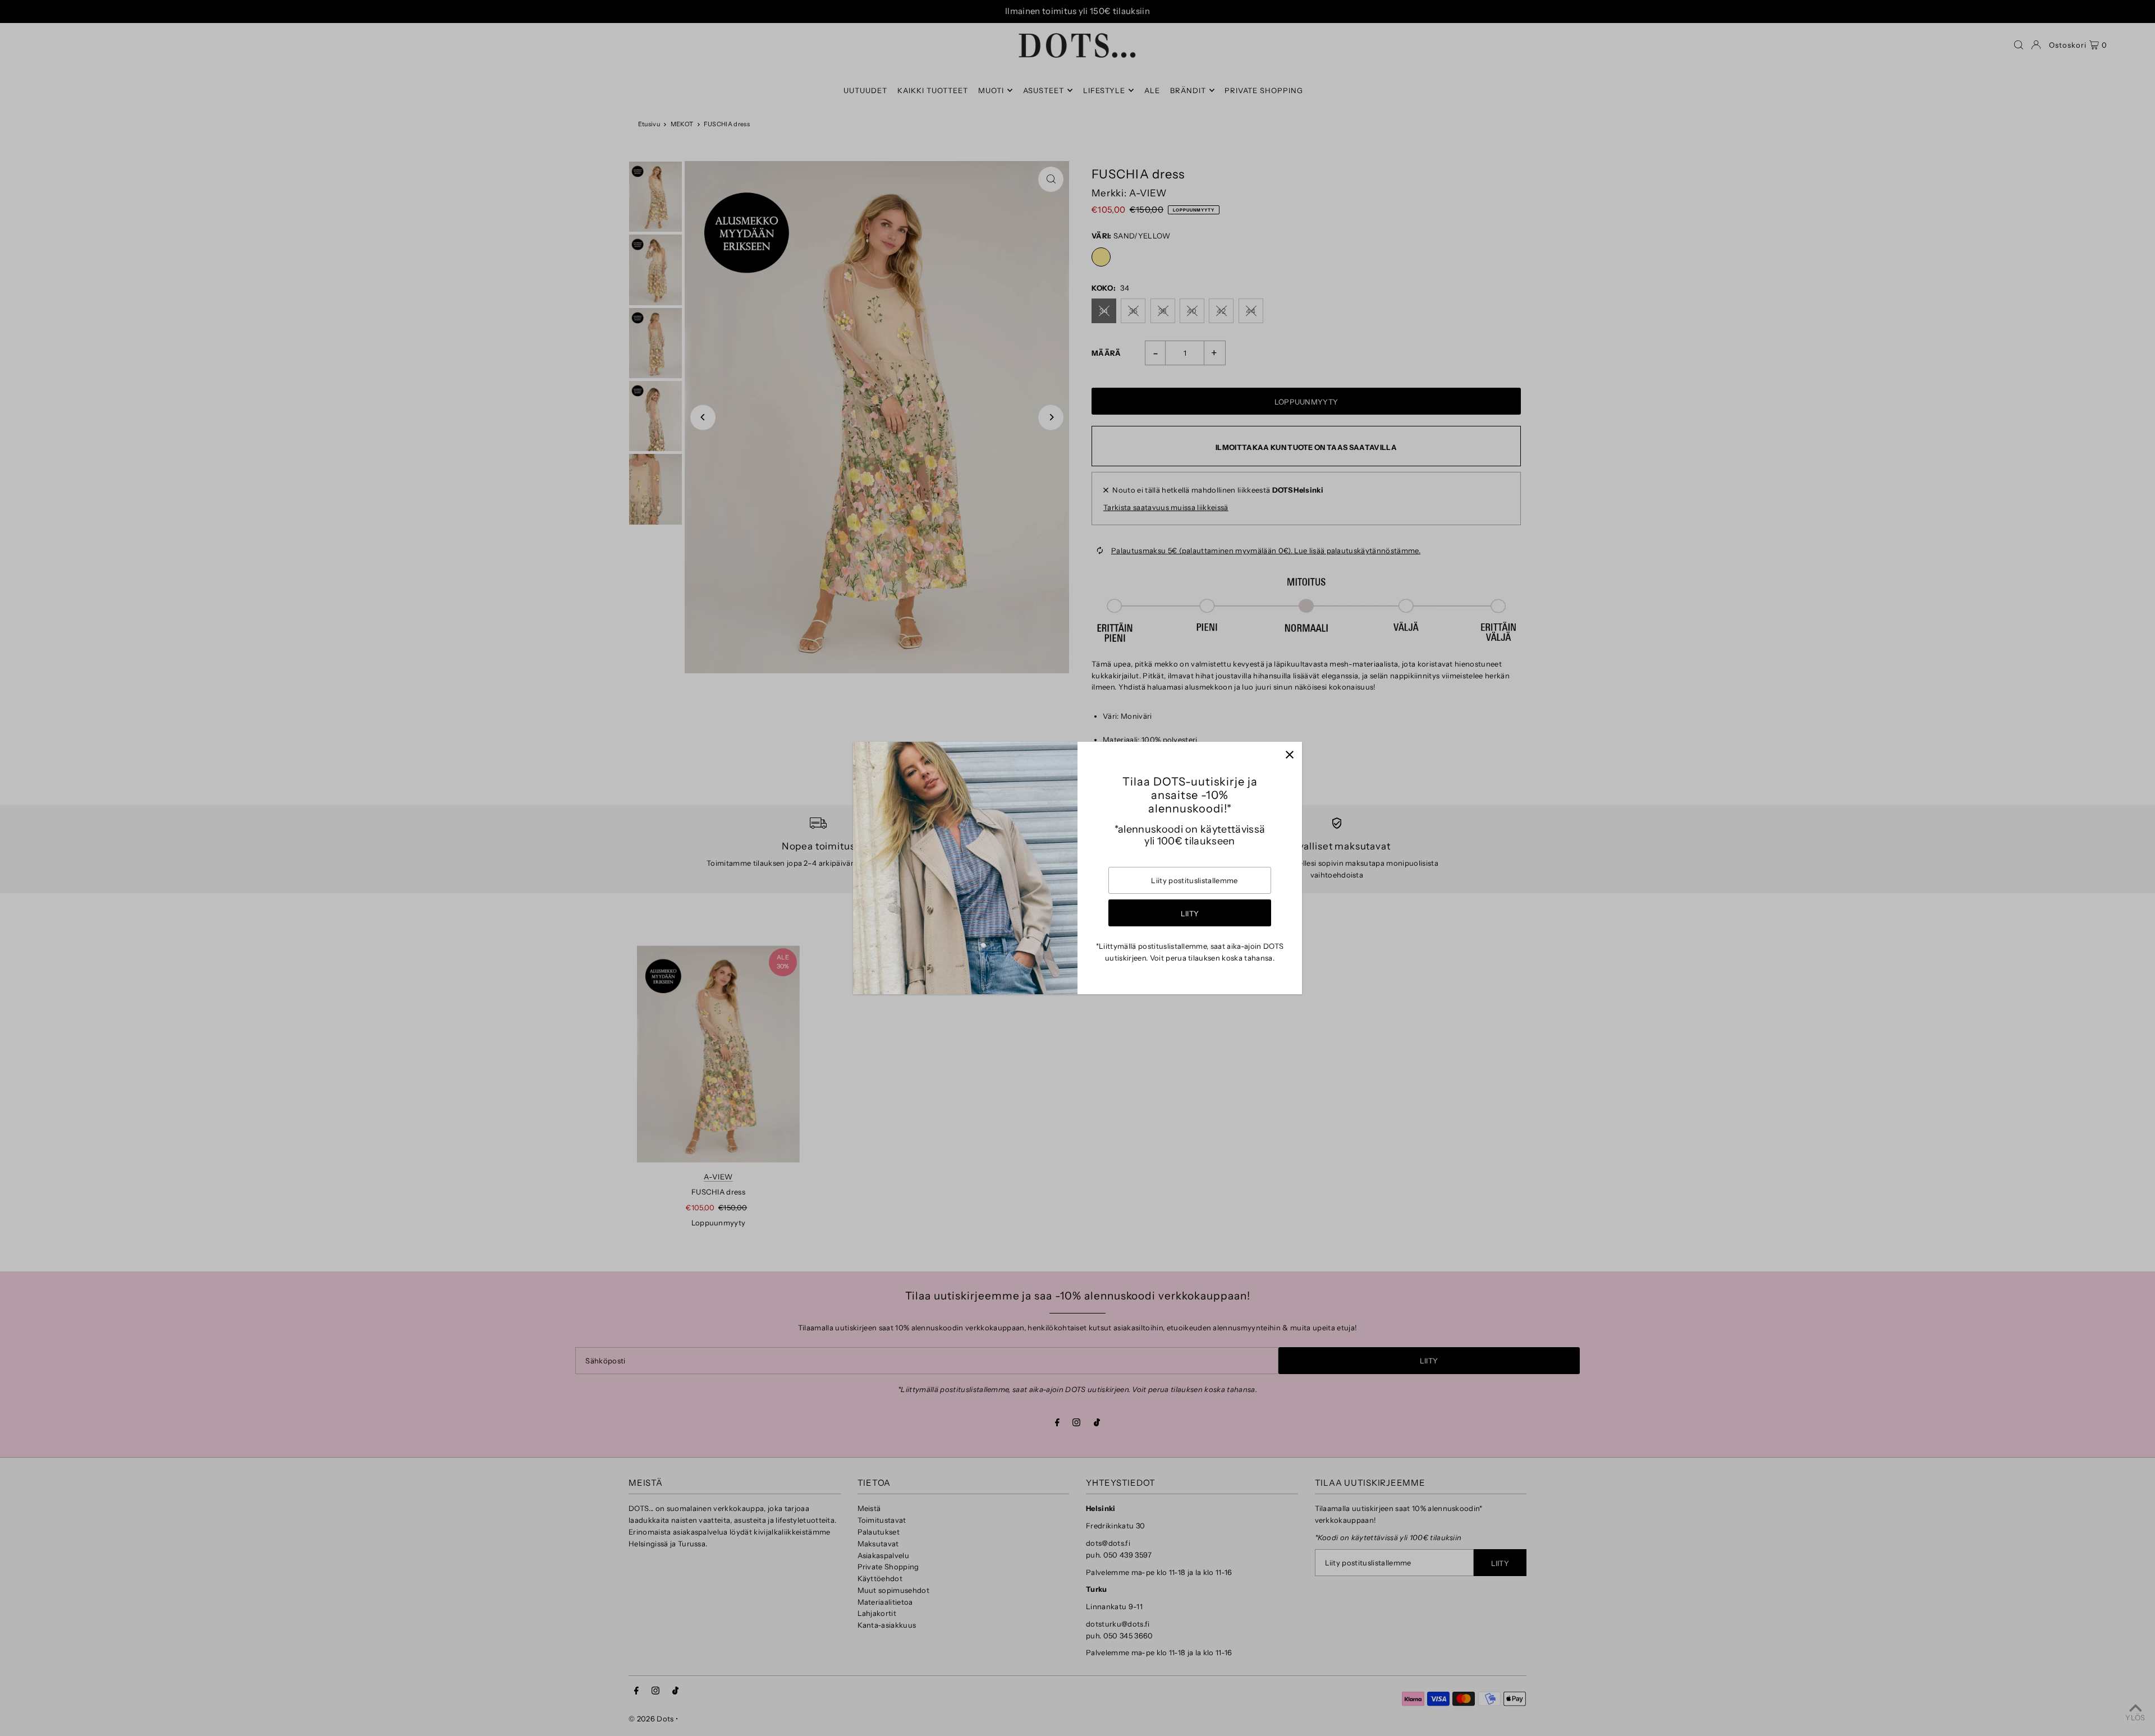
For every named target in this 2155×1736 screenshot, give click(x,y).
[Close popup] (1289, 754)
